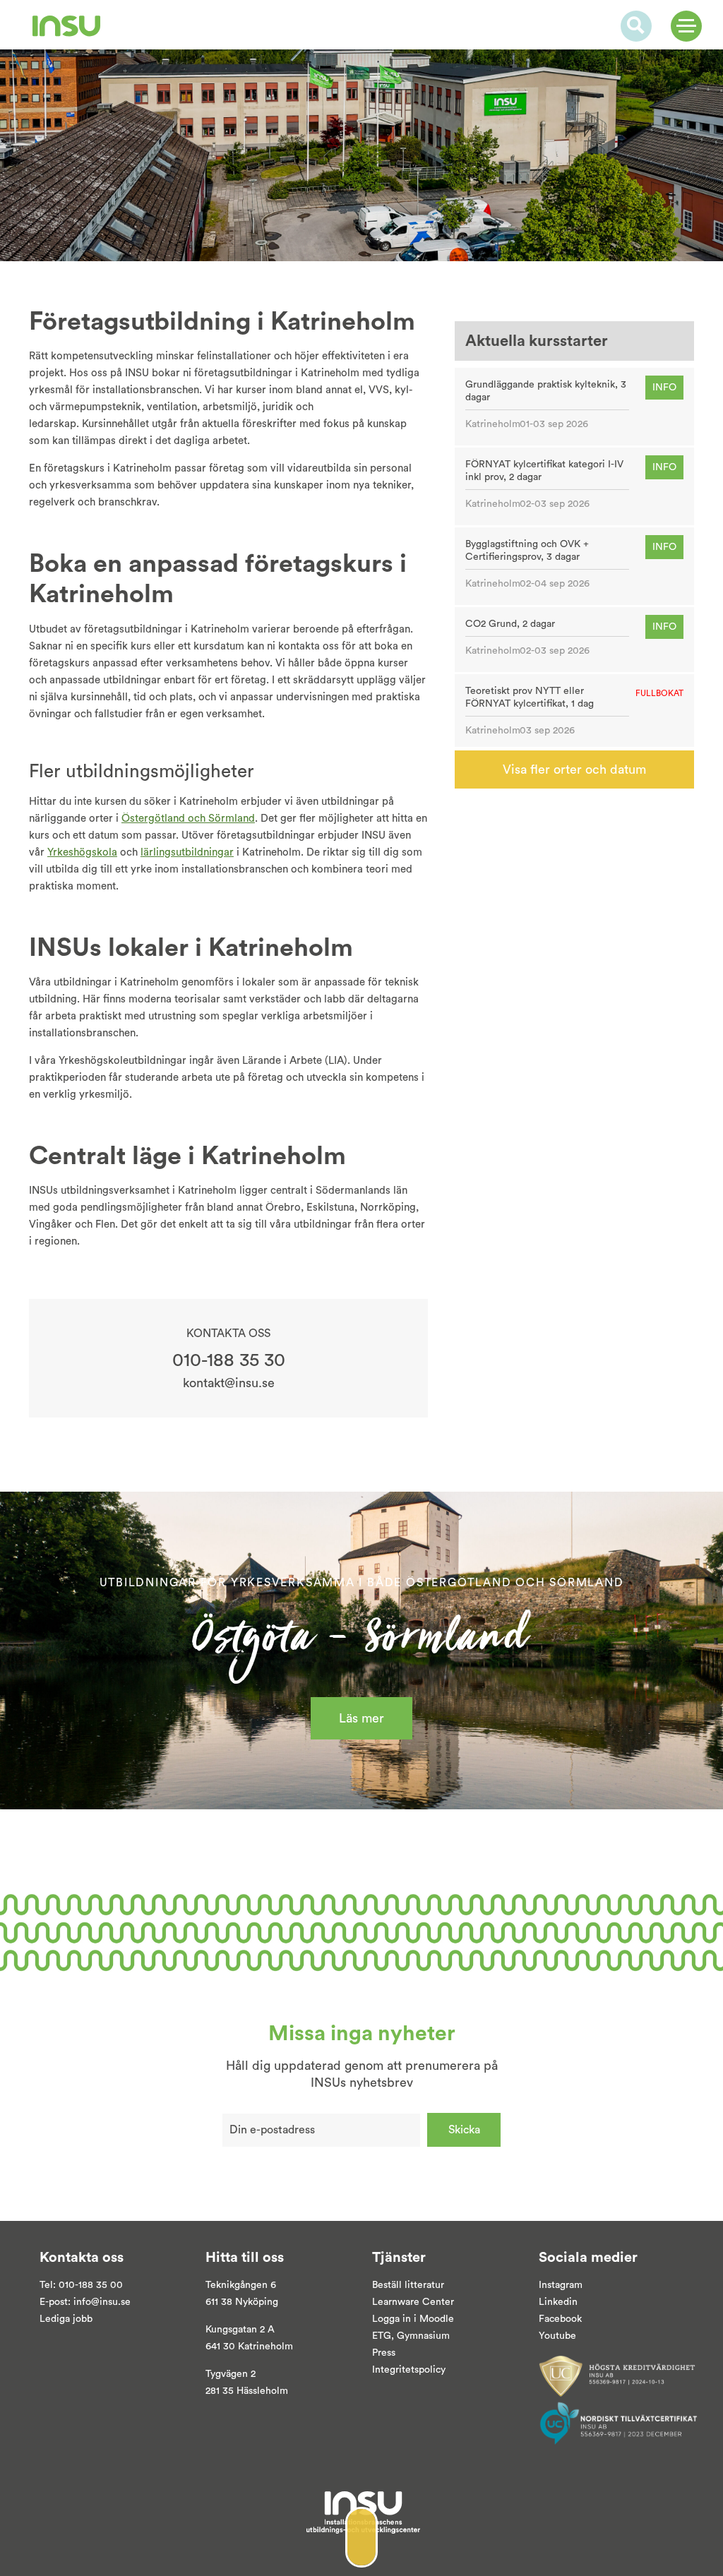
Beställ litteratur (408, 2285)
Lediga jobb (66, 2319)
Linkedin (558, 2302)
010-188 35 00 (91, 2285)
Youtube (557, 2336)
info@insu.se (102, 2302)
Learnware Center (413, 2302)
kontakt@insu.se (229, 1383)
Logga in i (394, 2319)
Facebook (560, 2319)
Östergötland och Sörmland (188, 819)
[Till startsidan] (66, 26)
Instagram (561, 2285)
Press (384, 2353)
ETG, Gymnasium (411, 2336)
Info (664, 388)
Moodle (435, 2319)
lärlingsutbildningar (187, 852)
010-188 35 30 (229, 1360)
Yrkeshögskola (82, 852)
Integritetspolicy (409, 2370)
